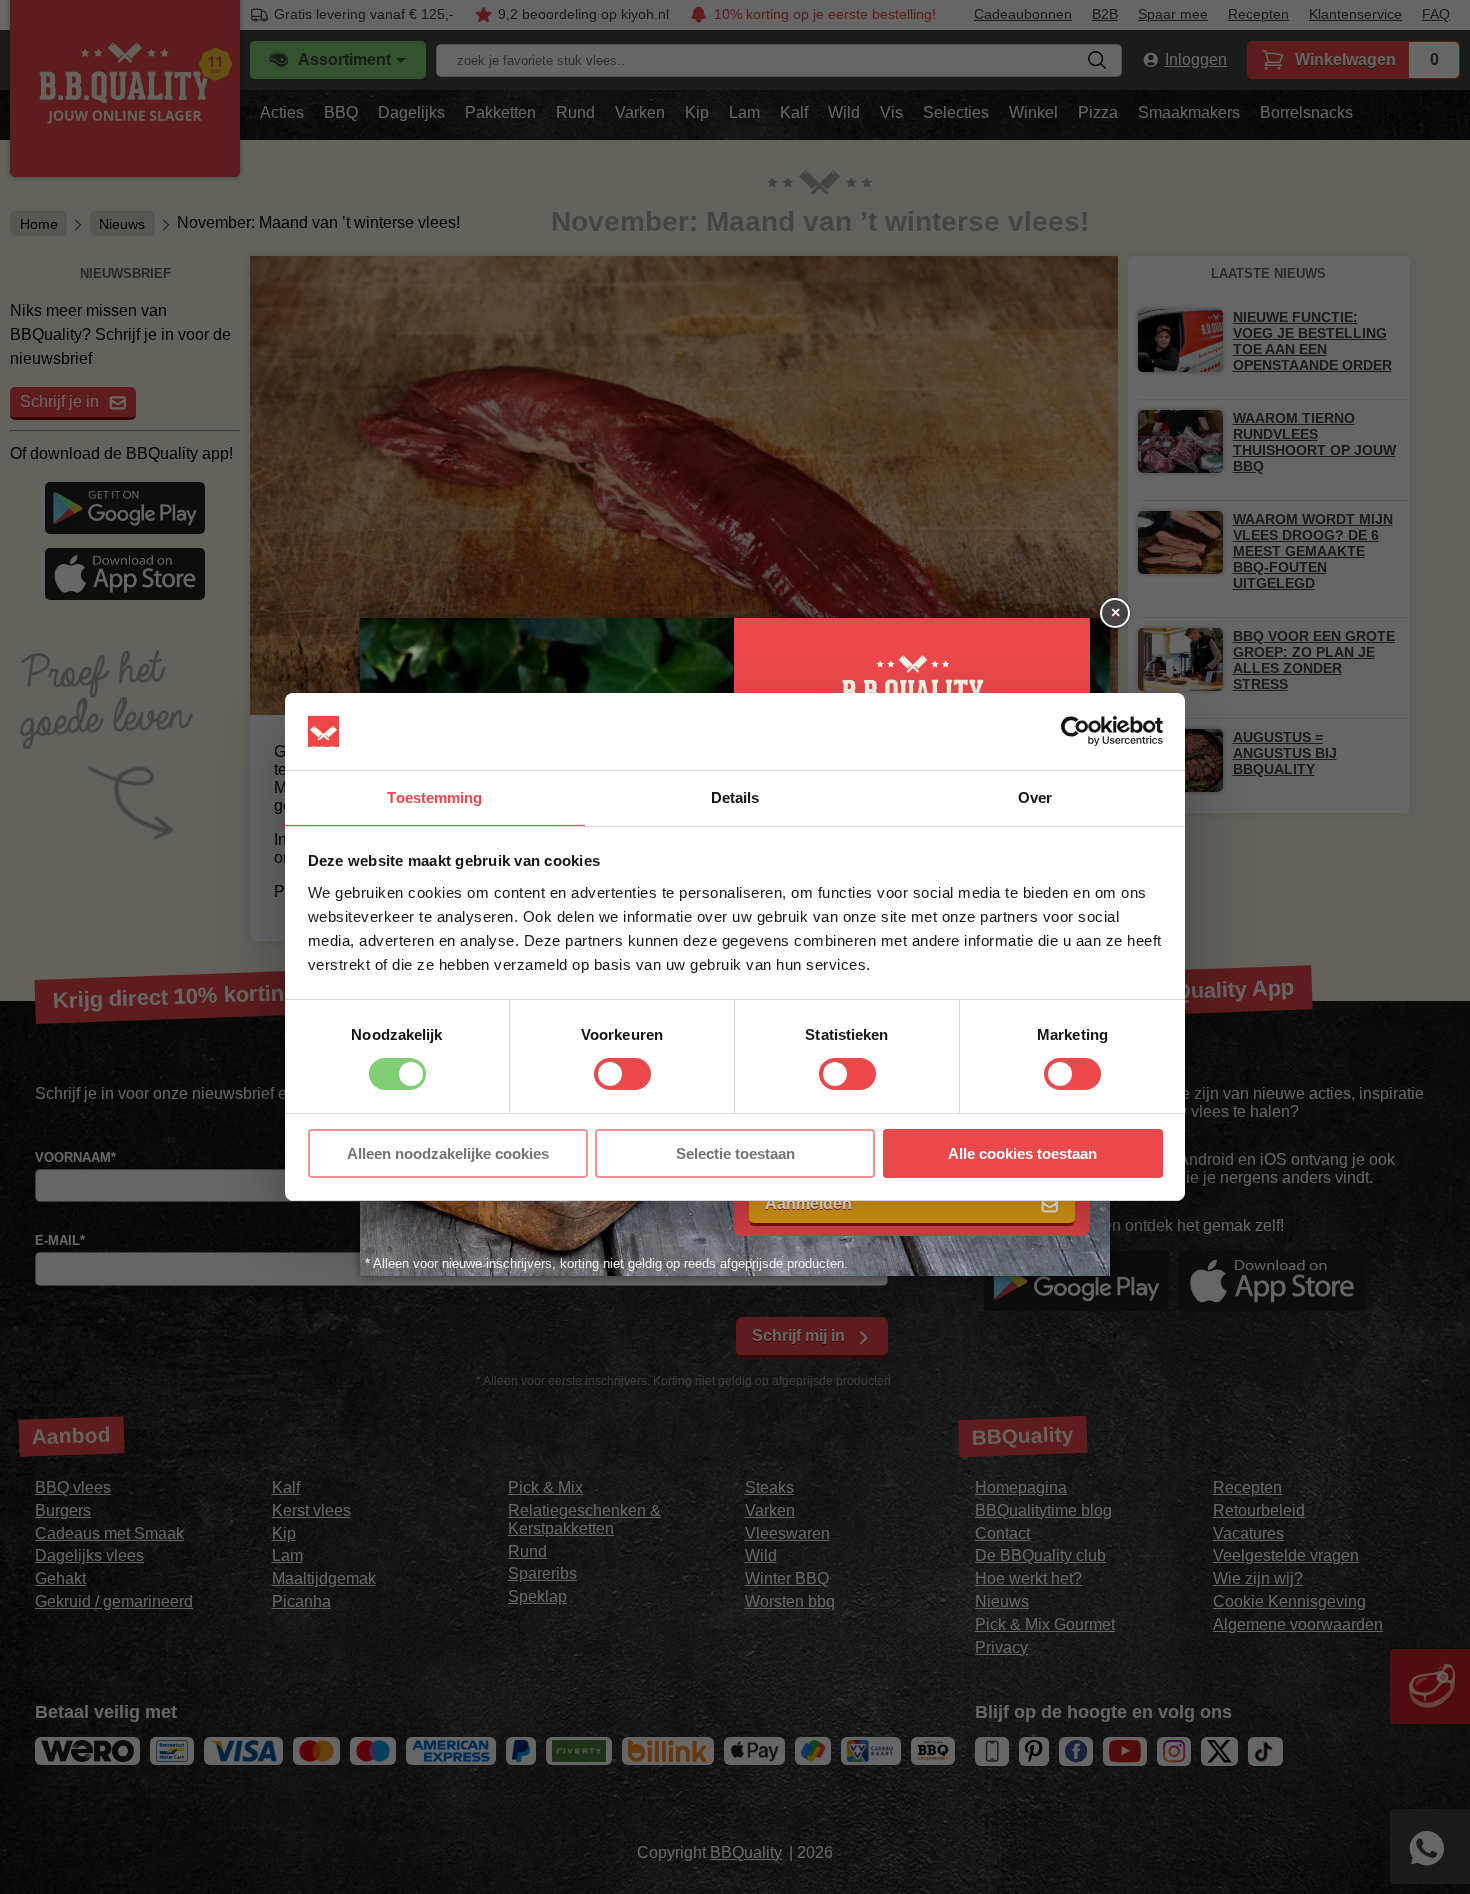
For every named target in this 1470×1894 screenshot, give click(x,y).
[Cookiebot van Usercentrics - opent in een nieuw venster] (1075, 731)
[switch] (622, 1074)
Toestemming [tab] (434, 797)
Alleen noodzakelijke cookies (448, 1153)
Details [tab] (735, 797)
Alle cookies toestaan (1022, 1153)
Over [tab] (1035, 797)
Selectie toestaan (735, 1153)
